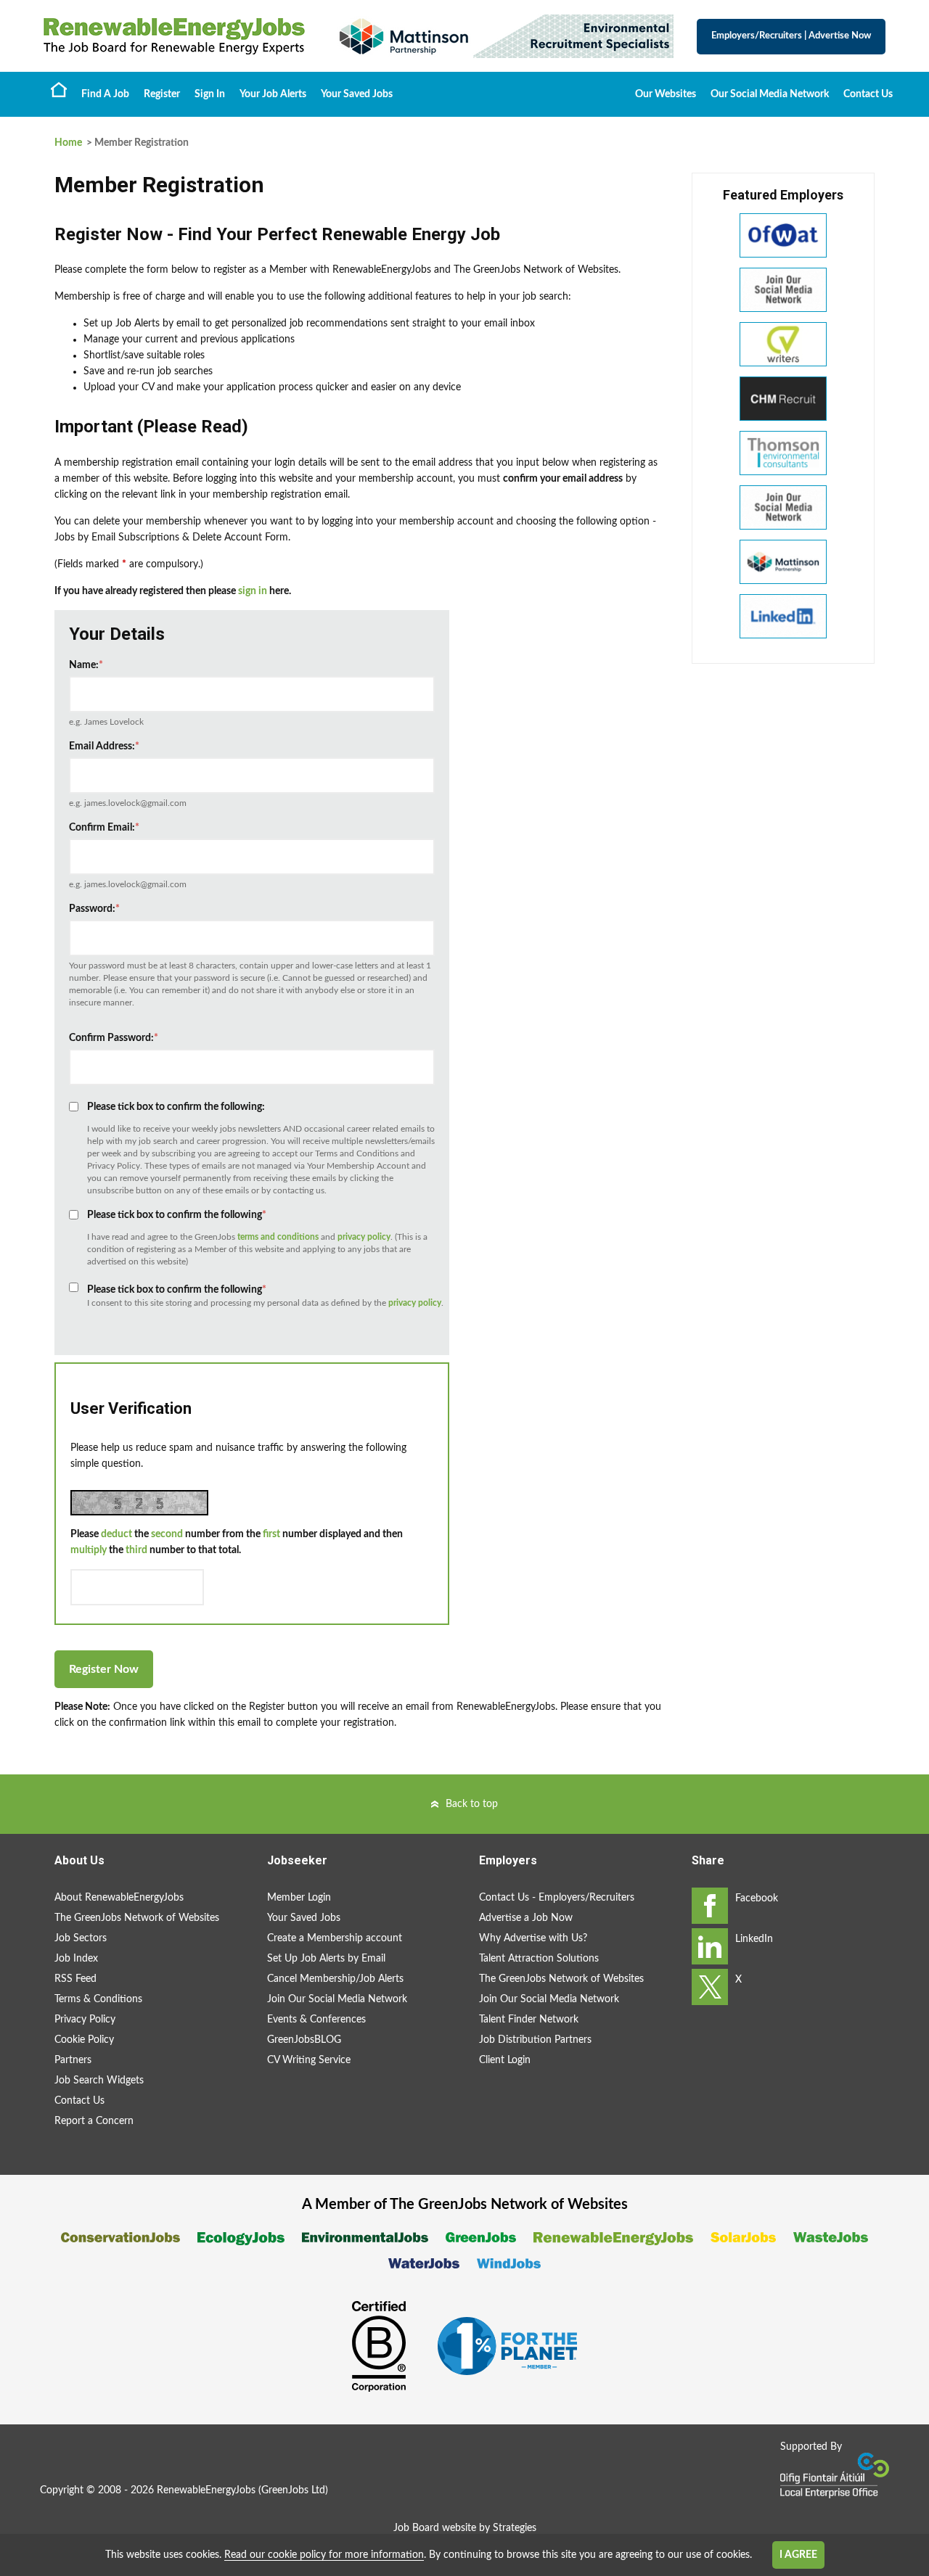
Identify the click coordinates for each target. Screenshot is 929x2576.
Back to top (472, 1804)
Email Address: (104, 746)
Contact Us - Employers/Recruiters (557, 1898)
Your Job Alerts (273, 94)
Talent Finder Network (529, 2020)
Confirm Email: (104, 828)
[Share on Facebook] (710, 1906)
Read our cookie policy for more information (324, 2555)
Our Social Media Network (770, 94)
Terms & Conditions (98, 1999)
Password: (94, 909)
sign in (253, 591)
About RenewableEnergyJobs (119, 1898)
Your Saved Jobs (357, 94)
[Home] (174, 36)
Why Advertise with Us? (533, 1938)
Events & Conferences (316, 2020)
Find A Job (105, 94)
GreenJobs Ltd (293, 2490)
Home (59, 89)
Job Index (76, 1959)
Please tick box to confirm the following (177, 1215)
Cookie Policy (84, 2040)
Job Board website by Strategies (465, 2528)
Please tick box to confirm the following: (176, 1107)
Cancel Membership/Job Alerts (335, 1979)
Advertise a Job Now (526, 1918)
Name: (86, 665)
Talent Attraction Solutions (539, 1959)
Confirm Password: (114, 1038)
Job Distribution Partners (535, 2040)
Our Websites (666, 94)
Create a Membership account (335, 1938)
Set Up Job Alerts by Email (326, 1959)
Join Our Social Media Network (337, 1999)
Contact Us (868, 94)
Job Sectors (81, 1938)
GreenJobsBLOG (304, 2040)
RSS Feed (75, 1979)
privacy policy (364, 1237)
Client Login (505, 2060)
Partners (73, 2060)
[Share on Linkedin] (710, 1946)
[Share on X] (710, 1987)
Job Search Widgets (99, 2081)
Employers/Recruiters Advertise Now (791, 36)
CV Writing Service (309, 2060)
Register (162, 94)
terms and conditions (278, 1237)
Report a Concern (94, 2121)
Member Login (299, 1898)
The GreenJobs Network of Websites (137, 1918)
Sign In (210, 94)
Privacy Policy (85, 2020)
